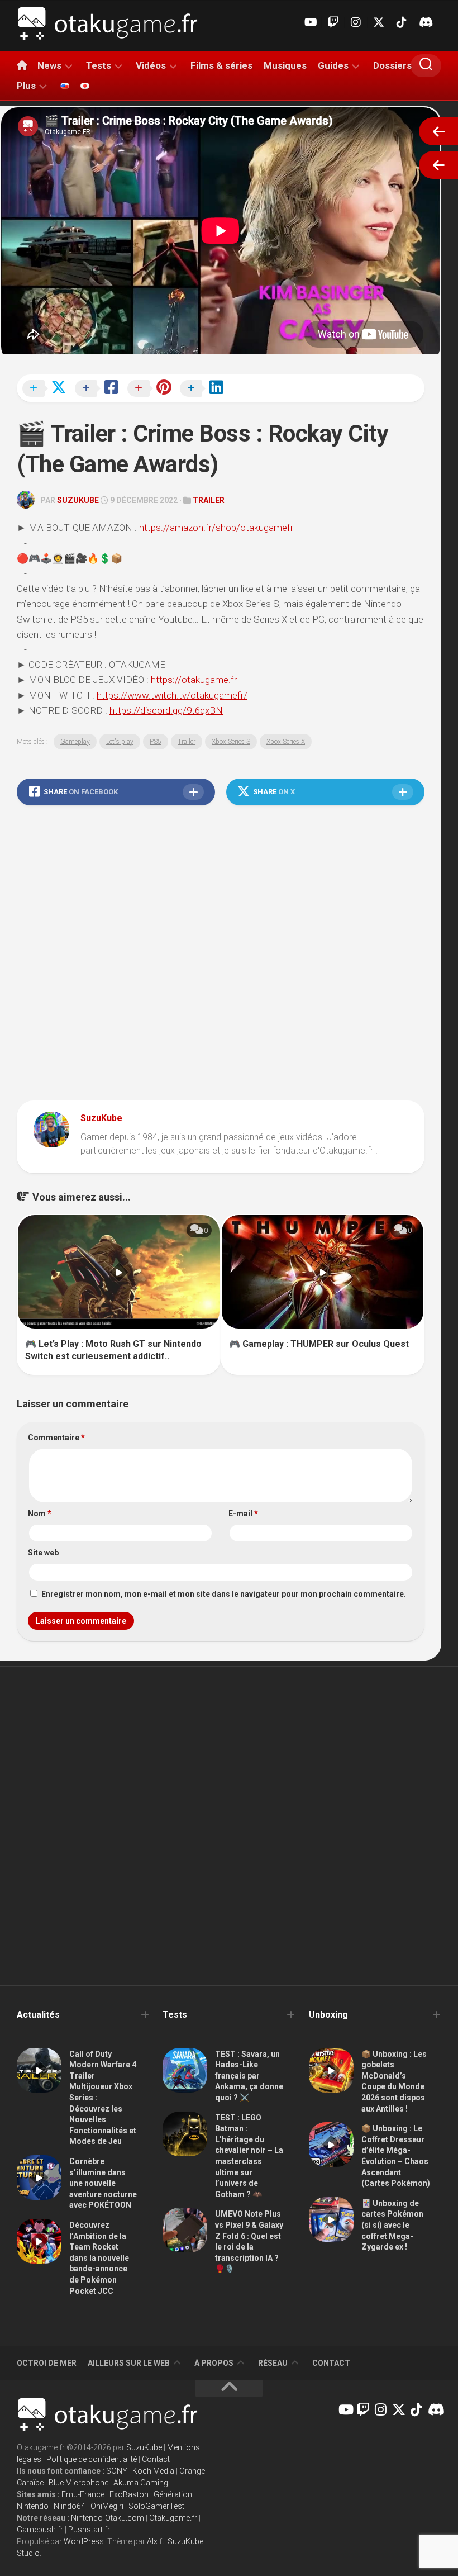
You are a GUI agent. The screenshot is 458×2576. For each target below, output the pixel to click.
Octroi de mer (47, 2363)
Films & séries (221, 65)
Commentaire (56, 1438)
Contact (331, 2363)
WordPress (84, 2541)
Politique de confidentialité (92, 2459)
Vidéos (151, 65)
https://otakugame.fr (194, 680)
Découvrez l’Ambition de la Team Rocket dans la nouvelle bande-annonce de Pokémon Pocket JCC (99, 2258)
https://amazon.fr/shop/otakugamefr (216, 528)
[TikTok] (402, 22)
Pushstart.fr (89, 2530)
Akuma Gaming (141, 2483)
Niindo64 (70, 2506)
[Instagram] (356, 22)
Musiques (285, 65)
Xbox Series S (231, 742)
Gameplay (75, 742)
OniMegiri (107, 2506)
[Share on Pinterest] (152, 389)
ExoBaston (129, 2494)
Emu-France (83, 2494)
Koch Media (153, 2471)
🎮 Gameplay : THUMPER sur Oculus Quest (319, 1344)
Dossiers (392, 65)
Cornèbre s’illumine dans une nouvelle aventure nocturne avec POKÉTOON (103, 2183)
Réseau (273, 2363)
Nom (40, 1514)
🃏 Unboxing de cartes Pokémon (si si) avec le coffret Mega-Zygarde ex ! (392, 2225)
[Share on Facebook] (100, 389)
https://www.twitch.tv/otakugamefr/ (172, 695)
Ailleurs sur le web (129, 2363)
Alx (152, 2541)
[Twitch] (333, 22)
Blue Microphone (78, 2483)
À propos (214, 2363)
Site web (43, 1553)
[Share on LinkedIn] (205, 389)
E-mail (243, 1514)
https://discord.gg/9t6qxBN (166, 710)
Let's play (120, 742)
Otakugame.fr (173, 2518)
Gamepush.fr (40, 2530)
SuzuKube (78, 500)
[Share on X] (47, 389)
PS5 (156, 742)
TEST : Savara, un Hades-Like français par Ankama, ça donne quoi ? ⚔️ (249, 2076)
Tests (99, 65)
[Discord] (424, 22)
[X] (379, 22)
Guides (333, 65)
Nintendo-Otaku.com (108, 2518)
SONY (117, 2471)
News (49, 65)
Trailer (209, 500)
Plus (26, 86)
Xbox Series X (286, 742)
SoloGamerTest (156, 2506)
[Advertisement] (221, 956)
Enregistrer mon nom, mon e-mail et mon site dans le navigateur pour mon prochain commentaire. (224, 1594)
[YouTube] (310, 22)
